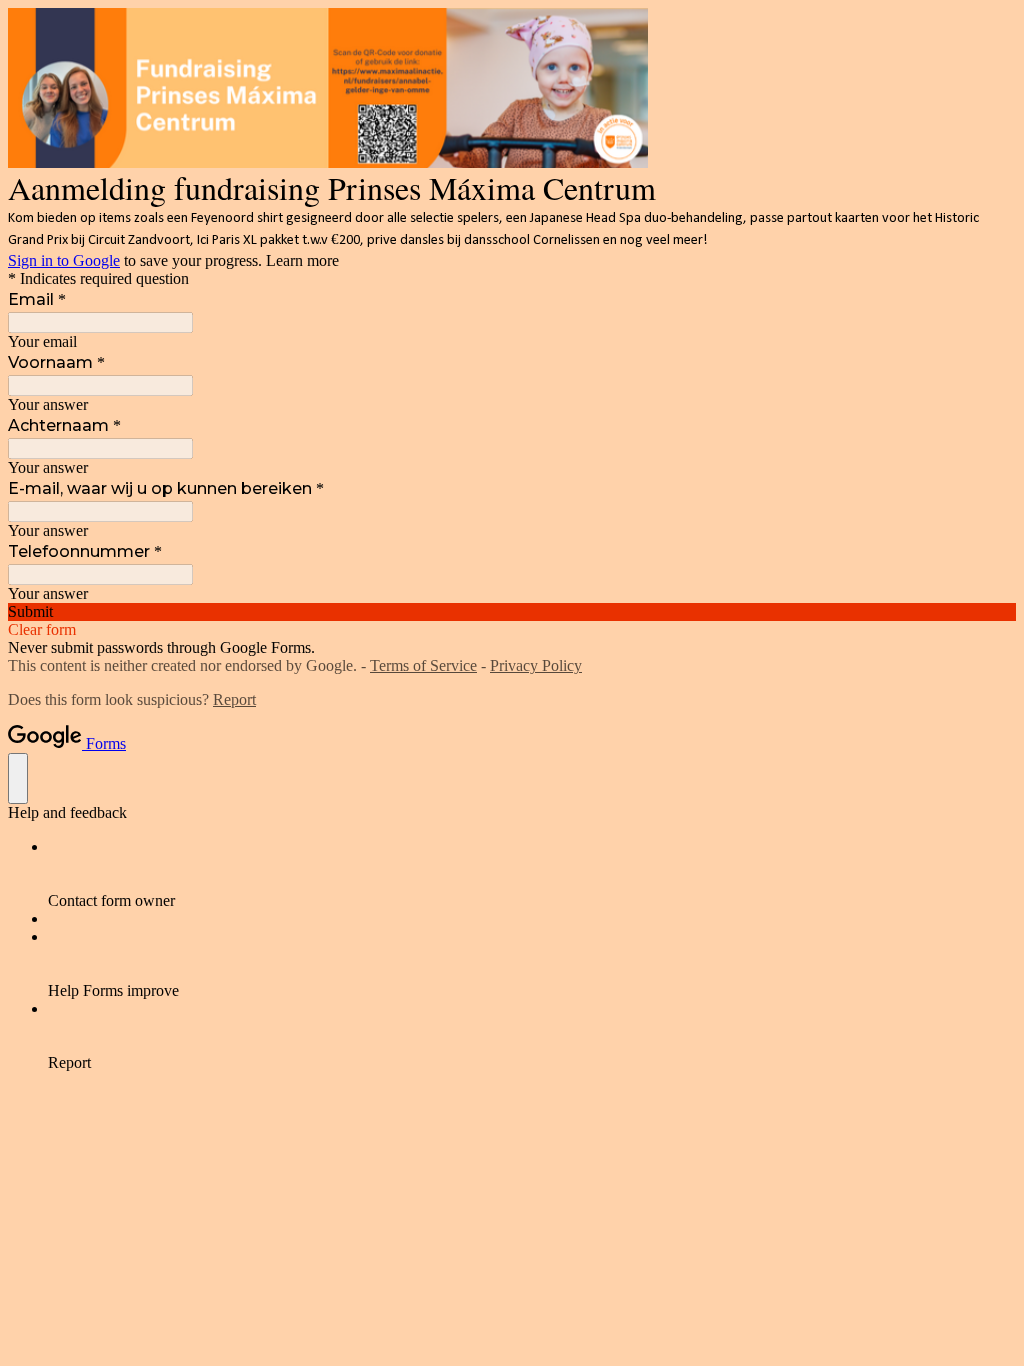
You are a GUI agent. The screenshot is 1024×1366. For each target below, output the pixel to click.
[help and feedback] (18, 778)
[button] (512, 612)
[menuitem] (532, 874)
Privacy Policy (536, 665)
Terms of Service (423, 665)
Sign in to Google (64, 260)
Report (234, 699)
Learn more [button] (302, 260)
